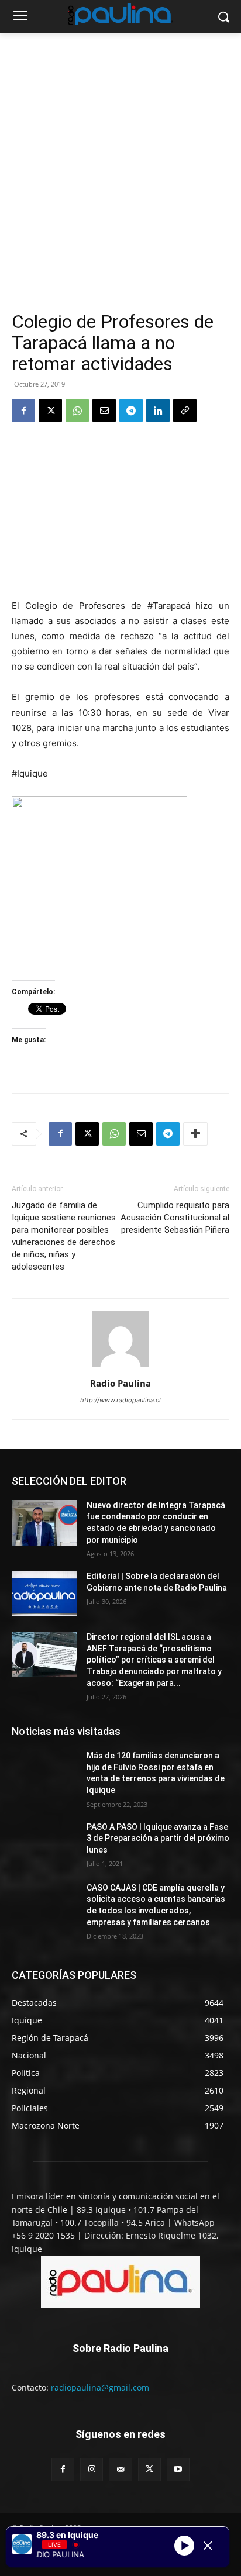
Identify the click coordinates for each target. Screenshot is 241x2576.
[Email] (104, 411)
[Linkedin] (158, 411)
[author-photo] (120, 1367)
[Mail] (120, 2469)
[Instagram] (92, 2469)
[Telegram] (131, 411)
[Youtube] (178, 2469)
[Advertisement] (120, 185)
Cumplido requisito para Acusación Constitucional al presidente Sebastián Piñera (175, 1218)
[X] (50, 411)
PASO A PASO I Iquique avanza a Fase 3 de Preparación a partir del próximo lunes (158, 1838)
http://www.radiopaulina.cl (120, 1400)
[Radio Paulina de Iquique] (120, 14)
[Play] (184, 2546)
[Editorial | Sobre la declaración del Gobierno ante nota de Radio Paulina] (44, 1594)
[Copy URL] (185, 411)
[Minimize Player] (208, 2546)
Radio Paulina (120, 1383)
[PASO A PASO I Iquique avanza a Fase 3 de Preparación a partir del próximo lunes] (44, 1844)
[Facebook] (23, 411)
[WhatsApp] (77, 411)
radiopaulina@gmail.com (100, 2387)
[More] (195, 1134)
